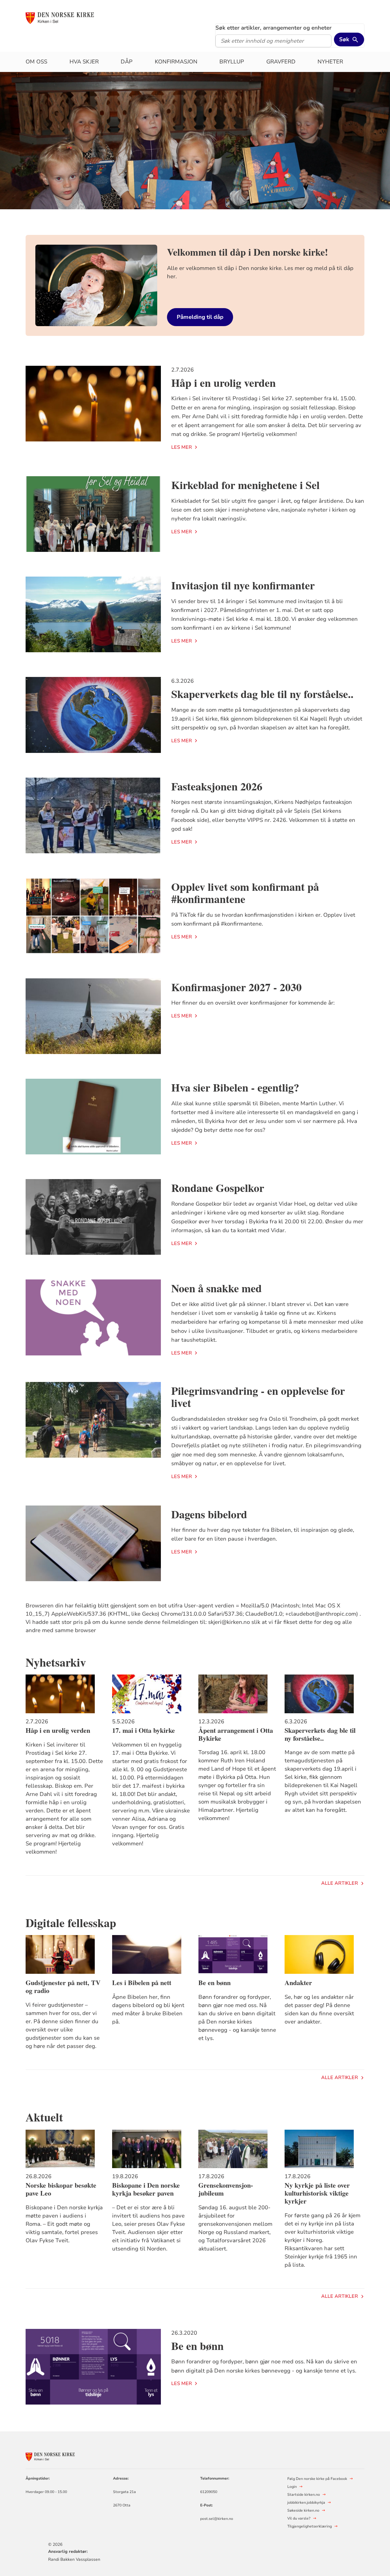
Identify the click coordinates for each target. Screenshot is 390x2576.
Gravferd (281, 62)
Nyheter (330, 62)
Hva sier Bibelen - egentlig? (235, 1087)
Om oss (36, 62)
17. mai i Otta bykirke (144, 1730)
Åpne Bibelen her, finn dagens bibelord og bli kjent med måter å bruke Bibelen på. (148, 2009)
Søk (344, 39)
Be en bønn (214, 1983)
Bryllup (232, 62)
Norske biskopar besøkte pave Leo (61, 2189)
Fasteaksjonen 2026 (217, 786)
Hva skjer (84, 62)
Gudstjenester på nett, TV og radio (63, 1987)
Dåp (127, 62)
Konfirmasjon (176, 62)
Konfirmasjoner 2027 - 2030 (236, 987)
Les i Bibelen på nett (142, 1983)
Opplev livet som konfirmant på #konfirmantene (245, 893)
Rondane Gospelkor (218, 1188)
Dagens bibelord (209, 1514)
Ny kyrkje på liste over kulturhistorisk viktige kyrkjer (317, 2193)
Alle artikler (340, 1883)
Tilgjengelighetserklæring (310, 2526)
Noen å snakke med (216, 1288)
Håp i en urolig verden (223, 383)
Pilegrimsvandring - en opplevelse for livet (258, 1397)
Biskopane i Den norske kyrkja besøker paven (146, 2189)
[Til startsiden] (72, 17)
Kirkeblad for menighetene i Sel (245, 485)
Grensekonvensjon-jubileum (226, 2189)
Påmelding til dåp (200, 317)
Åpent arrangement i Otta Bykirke (236, 1734)
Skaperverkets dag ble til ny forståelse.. (262, 694)
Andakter (298, 1983)
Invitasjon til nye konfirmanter (243, 585)
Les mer (182, 447)
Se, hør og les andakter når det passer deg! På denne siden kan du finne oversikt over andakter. (319, 2009)
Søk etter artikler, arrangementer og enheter (273, 28)
